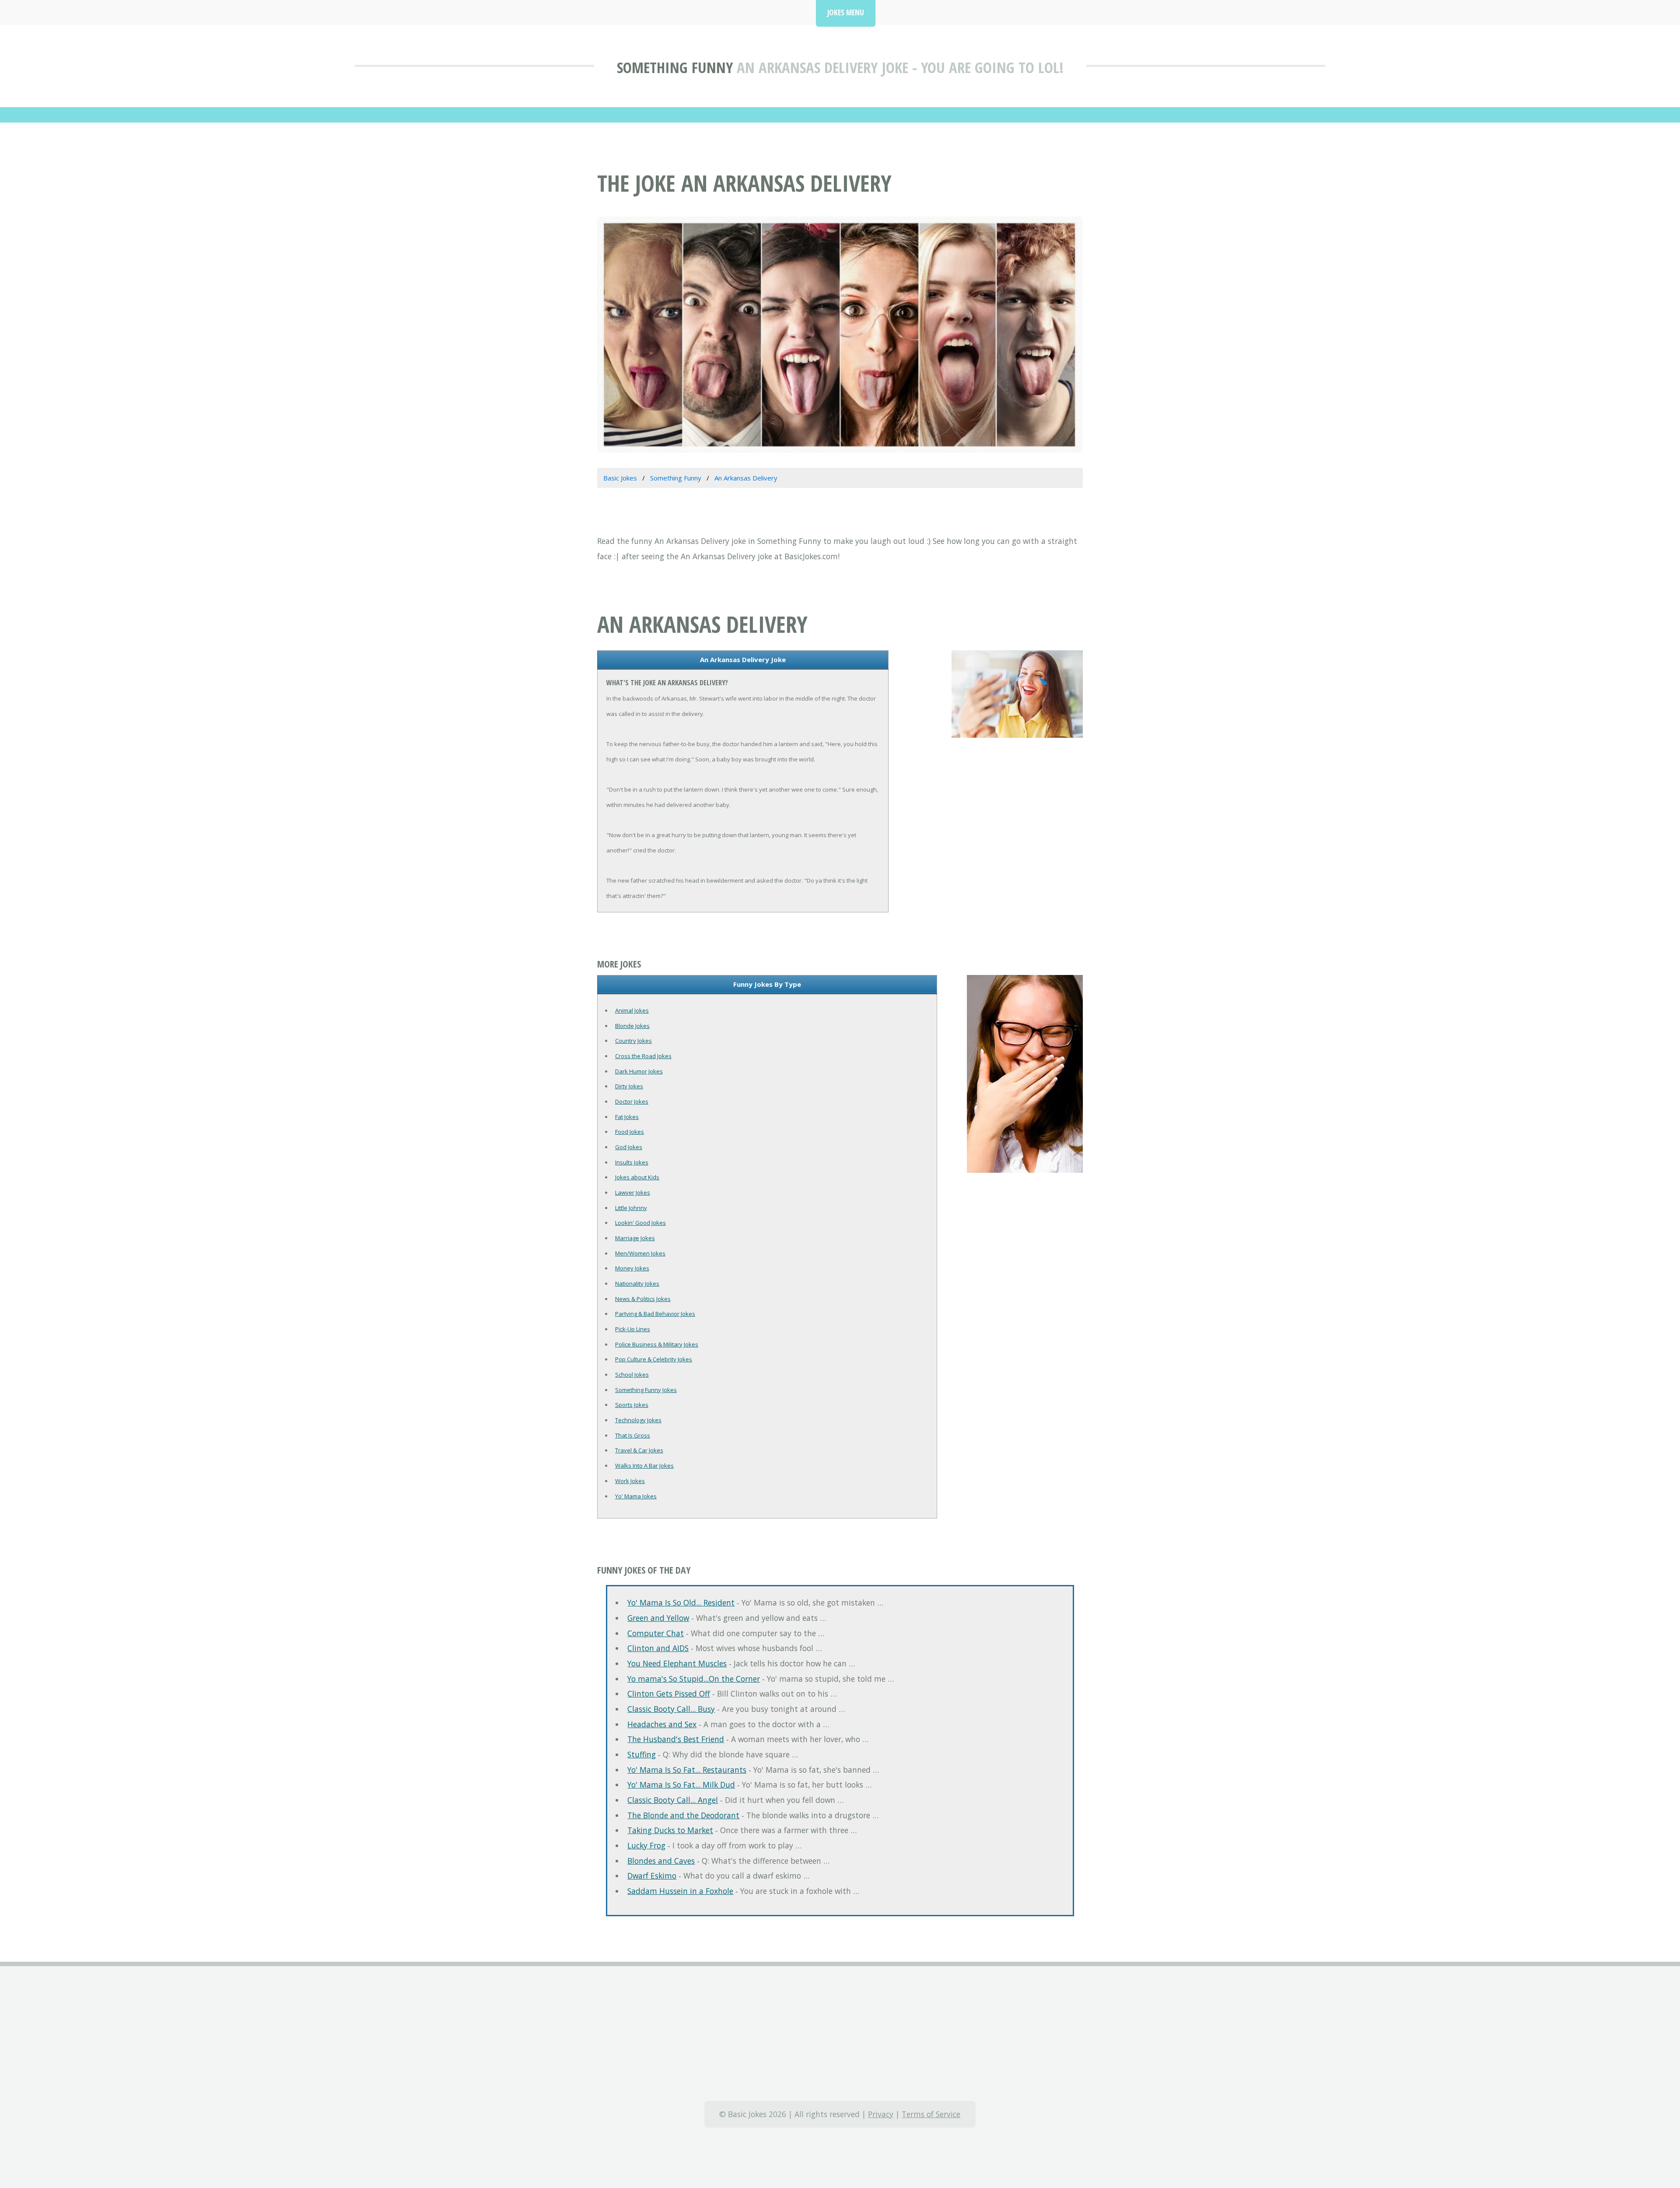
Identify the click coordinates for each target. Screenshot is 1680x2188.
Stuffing (642, 1754)
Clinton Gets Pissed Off (669, 1694)
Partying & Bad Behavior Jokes (655, 1314)
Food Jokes (630, 1132)
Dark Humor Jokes (639, 1071)
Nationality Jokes (637, 1283)
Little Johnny (631, 1208)
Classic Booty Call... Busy (671, 1709)
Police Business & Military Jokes (657, 1344)
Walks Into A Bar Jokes (644, 1466)
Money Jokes (632, 1268)
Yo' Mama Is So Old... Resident (681, 1602)
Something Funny (675, 67)
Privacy (881, 2114)
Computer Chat (656, 1633)
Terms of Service (931, 2114)
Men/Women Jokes (640, 1253)
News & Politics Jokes (643, 1299)
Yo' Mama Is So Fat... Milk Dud (681, 1785)
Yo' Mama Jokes (636, 1496)
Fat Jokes (627, 1117)
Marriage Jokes (635, 1238)
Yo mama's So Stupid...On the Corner (694, 1679)
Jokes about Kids (637, 1177)
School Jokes (632, 1375)
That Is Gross (633, 1435)
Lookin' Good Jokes (640, 1223)
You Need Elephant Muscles (677, 1663)
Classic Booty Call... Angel (673, 1800)
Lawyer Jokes (633, 1192)
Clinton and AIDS (658, 1648)
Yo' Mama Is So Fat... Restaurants (687, 1770)
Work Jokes (630, 1481)
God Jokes (629, 1147)
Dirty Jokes (629, 1086)
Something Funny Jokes (646, 1390)
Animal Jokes (632, 1010)
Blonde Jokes (632, 1026)
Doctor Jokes (632, 1101)
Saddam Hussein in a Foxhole (680, 1891)
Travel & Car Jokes (639, 1450)
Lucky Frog (646, 1845)
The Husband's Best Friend (676, 1739)
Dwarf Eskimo (652, 1876)
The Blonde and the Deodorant (683, 1815)
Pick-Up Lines (633, 1329)
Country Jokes (633, 1041)
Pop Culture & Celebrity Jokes (654, 1359)
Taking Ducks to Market (670, 1830)
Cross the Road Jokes (643, 1056)
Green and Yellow (658, 1618)
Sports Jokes (632, 1405)
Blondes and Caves (661, 1861)
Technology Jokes (638, 1420)
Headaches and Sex (662, 1724)
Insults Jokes (632, 1162)
